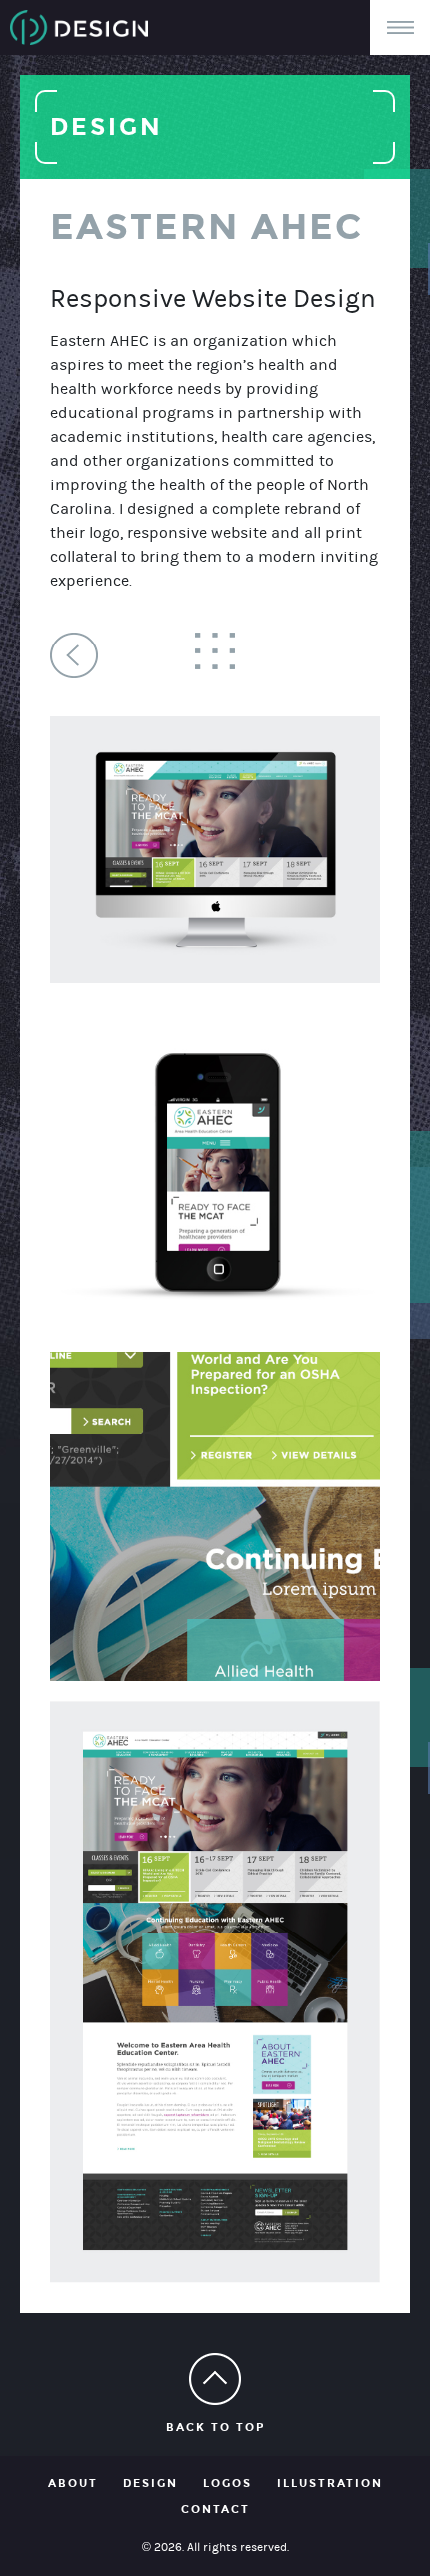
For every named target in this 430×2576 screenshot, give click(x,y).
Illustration (330, 2484)
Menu (400, 27)
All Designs (215, 651)
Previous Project (74, 655)
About (73, 2484)
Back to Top (215, 2428)
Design (150, 2484)
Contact (215, 2510)
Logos (227, 2484)
